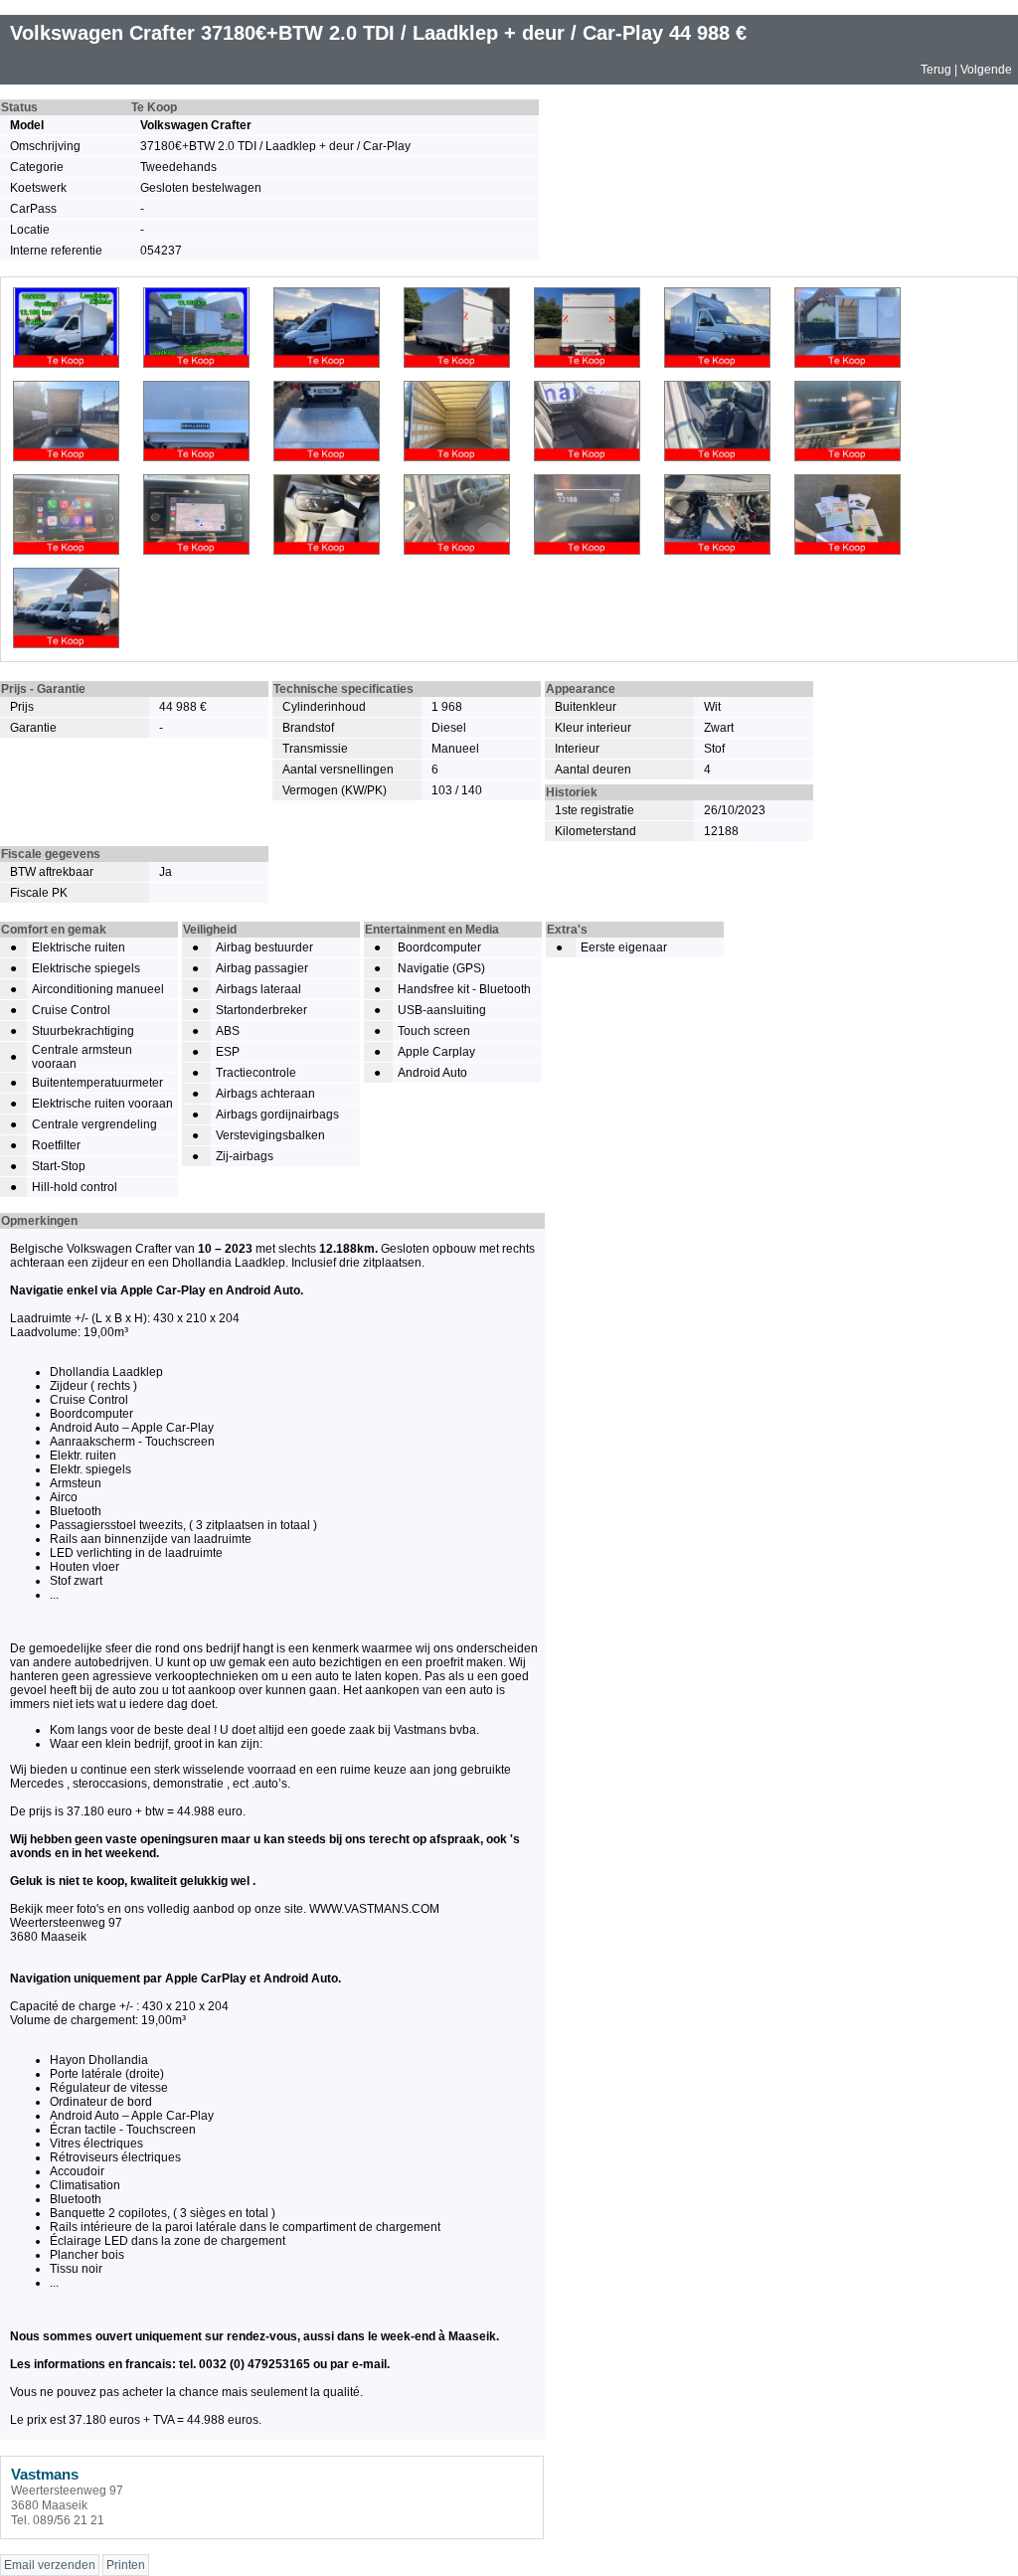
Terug (936, 70)
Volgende (986, 70)
